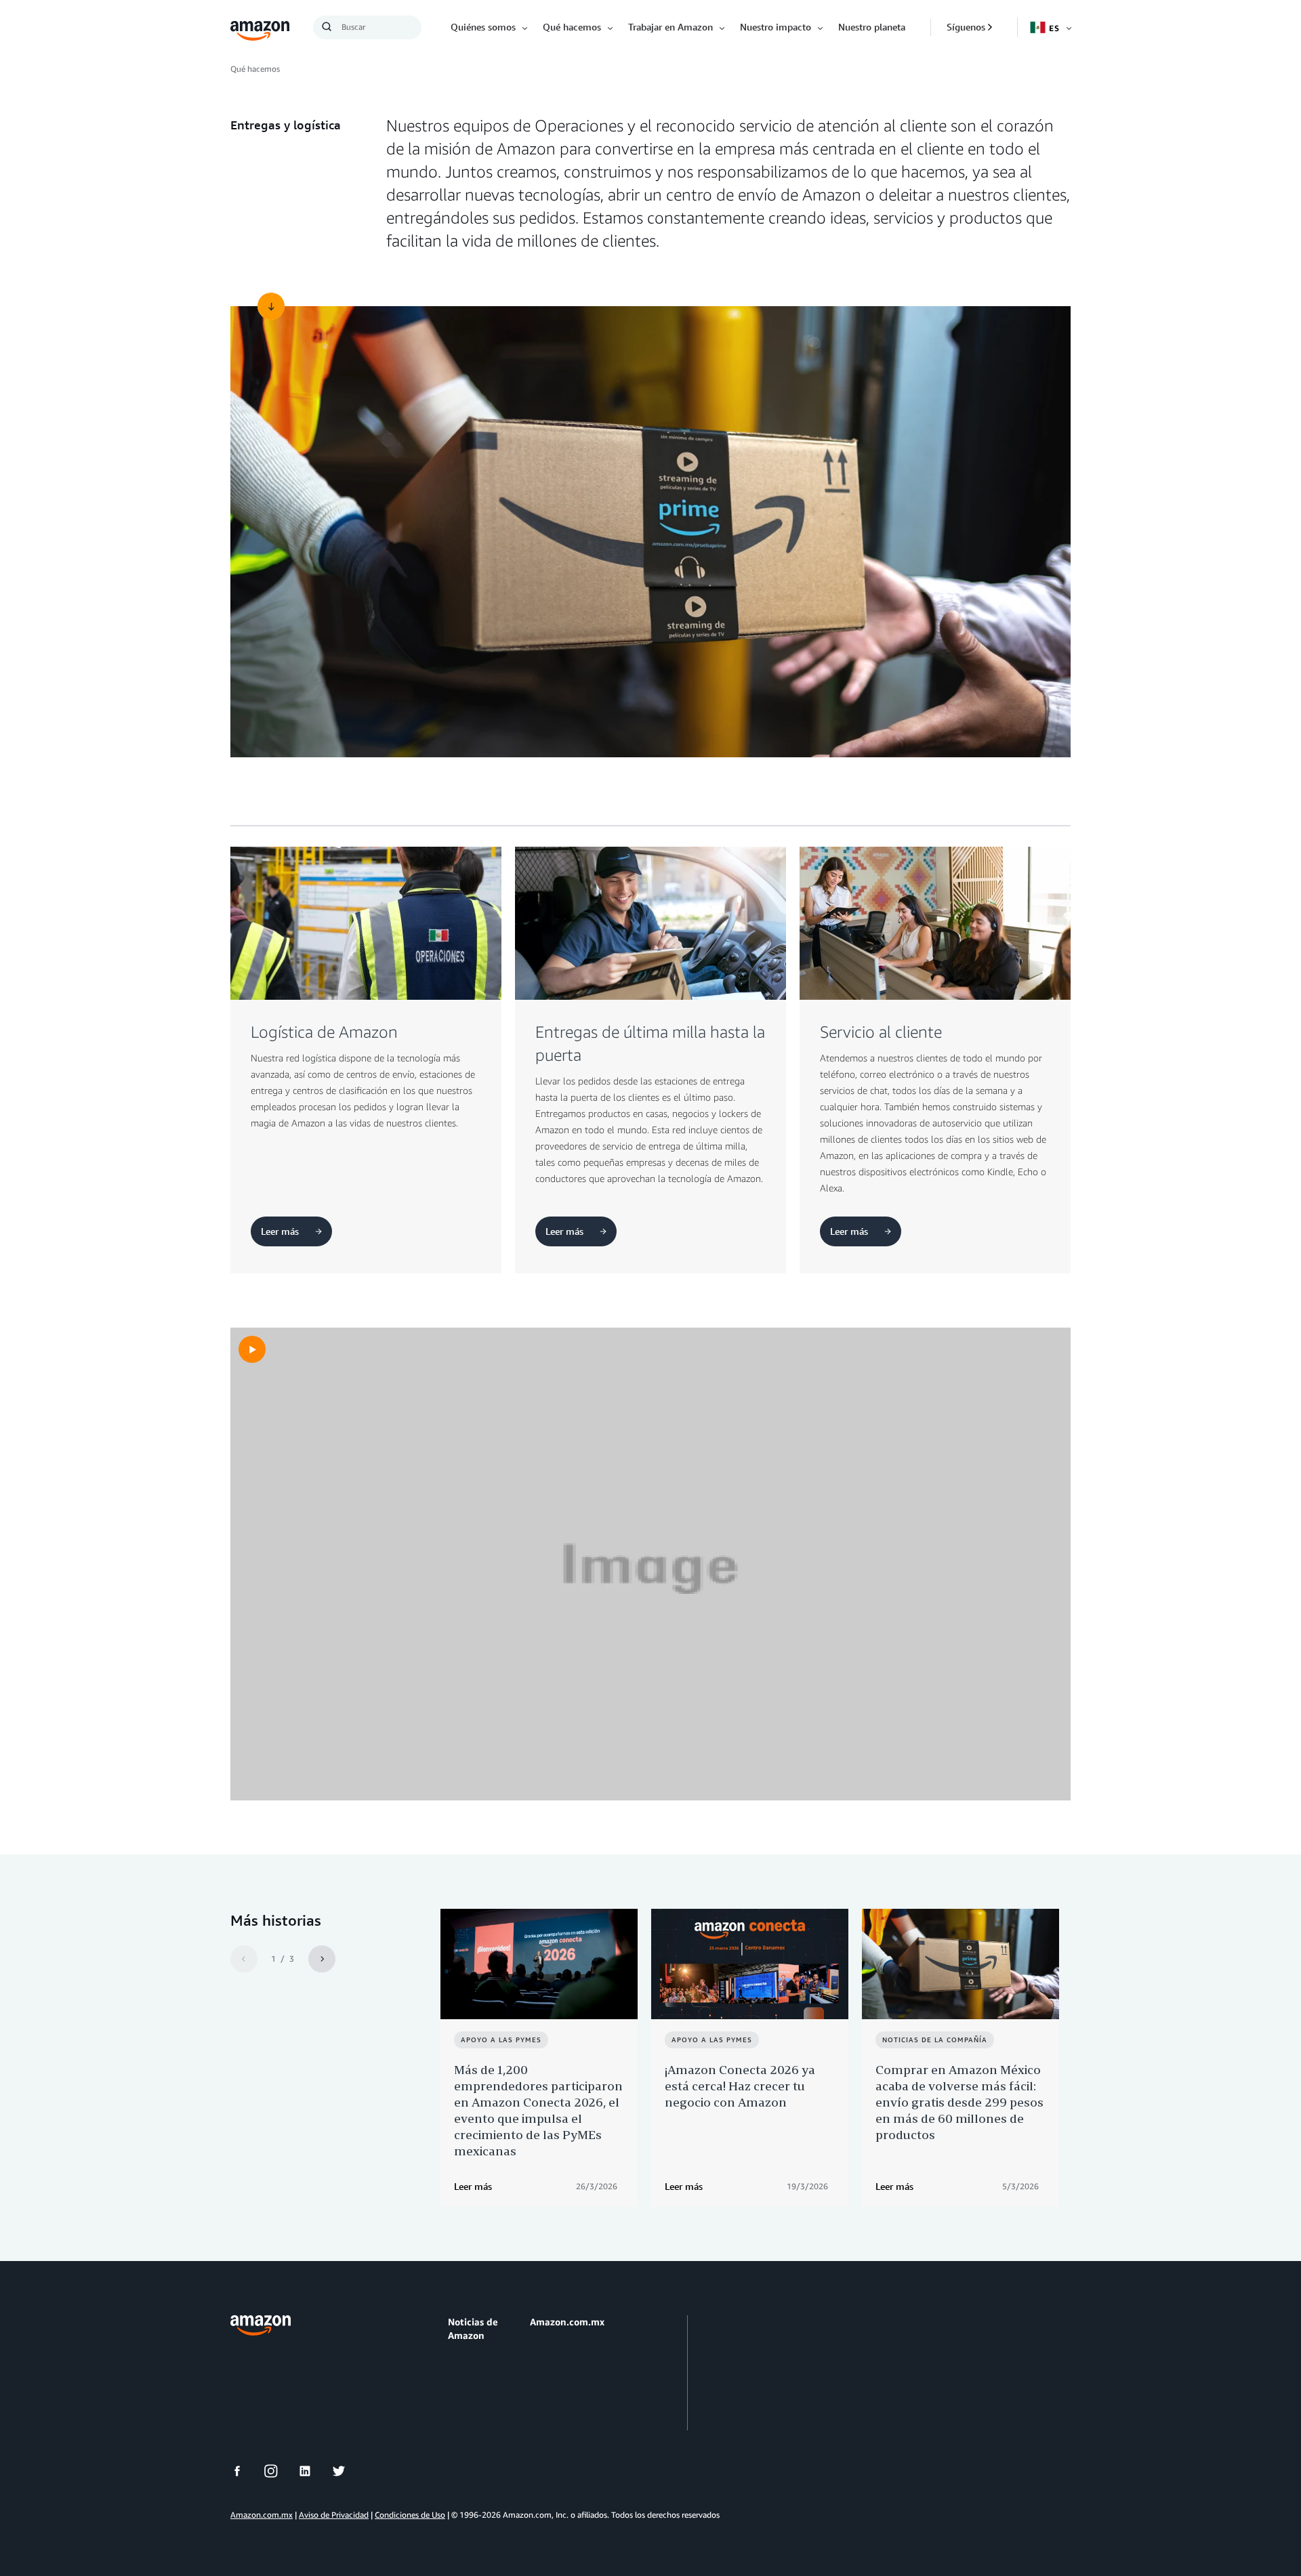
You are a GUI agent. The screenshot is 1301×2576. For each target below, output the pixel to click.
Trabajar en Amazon (670, 27)
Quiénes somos (483, 27)
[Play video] (252, 1349)
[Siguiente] (322, 1959)
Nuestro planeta (872, 27)
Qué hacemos (572, 27)
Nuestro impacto (776, 27)
